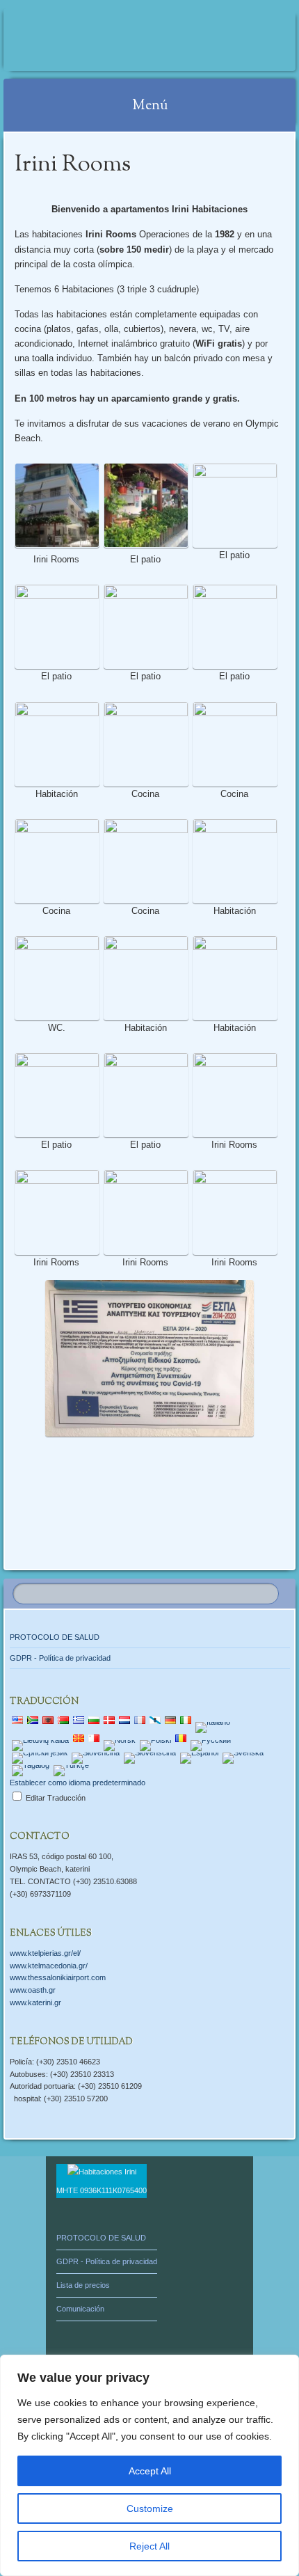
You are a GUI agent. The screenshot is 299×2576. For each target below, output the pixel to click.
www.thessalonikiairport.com (58, 1977)
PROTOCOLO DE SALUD (55, 1637)
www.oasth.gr (33, 1990)
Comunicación (80, 2309)
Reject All (149, 2546)
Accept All (150, 2471)
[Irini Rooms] (123, 40)
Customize (150, 2508)
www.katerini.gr (35, 2002)
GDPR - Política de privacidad (60, 1658)
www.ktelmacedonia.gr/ (49, 1966)
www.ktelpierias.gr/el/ (45, 1953)
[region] (149, 2465)
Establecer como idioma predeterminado (78, 1783)
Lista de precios (83, 2285)
